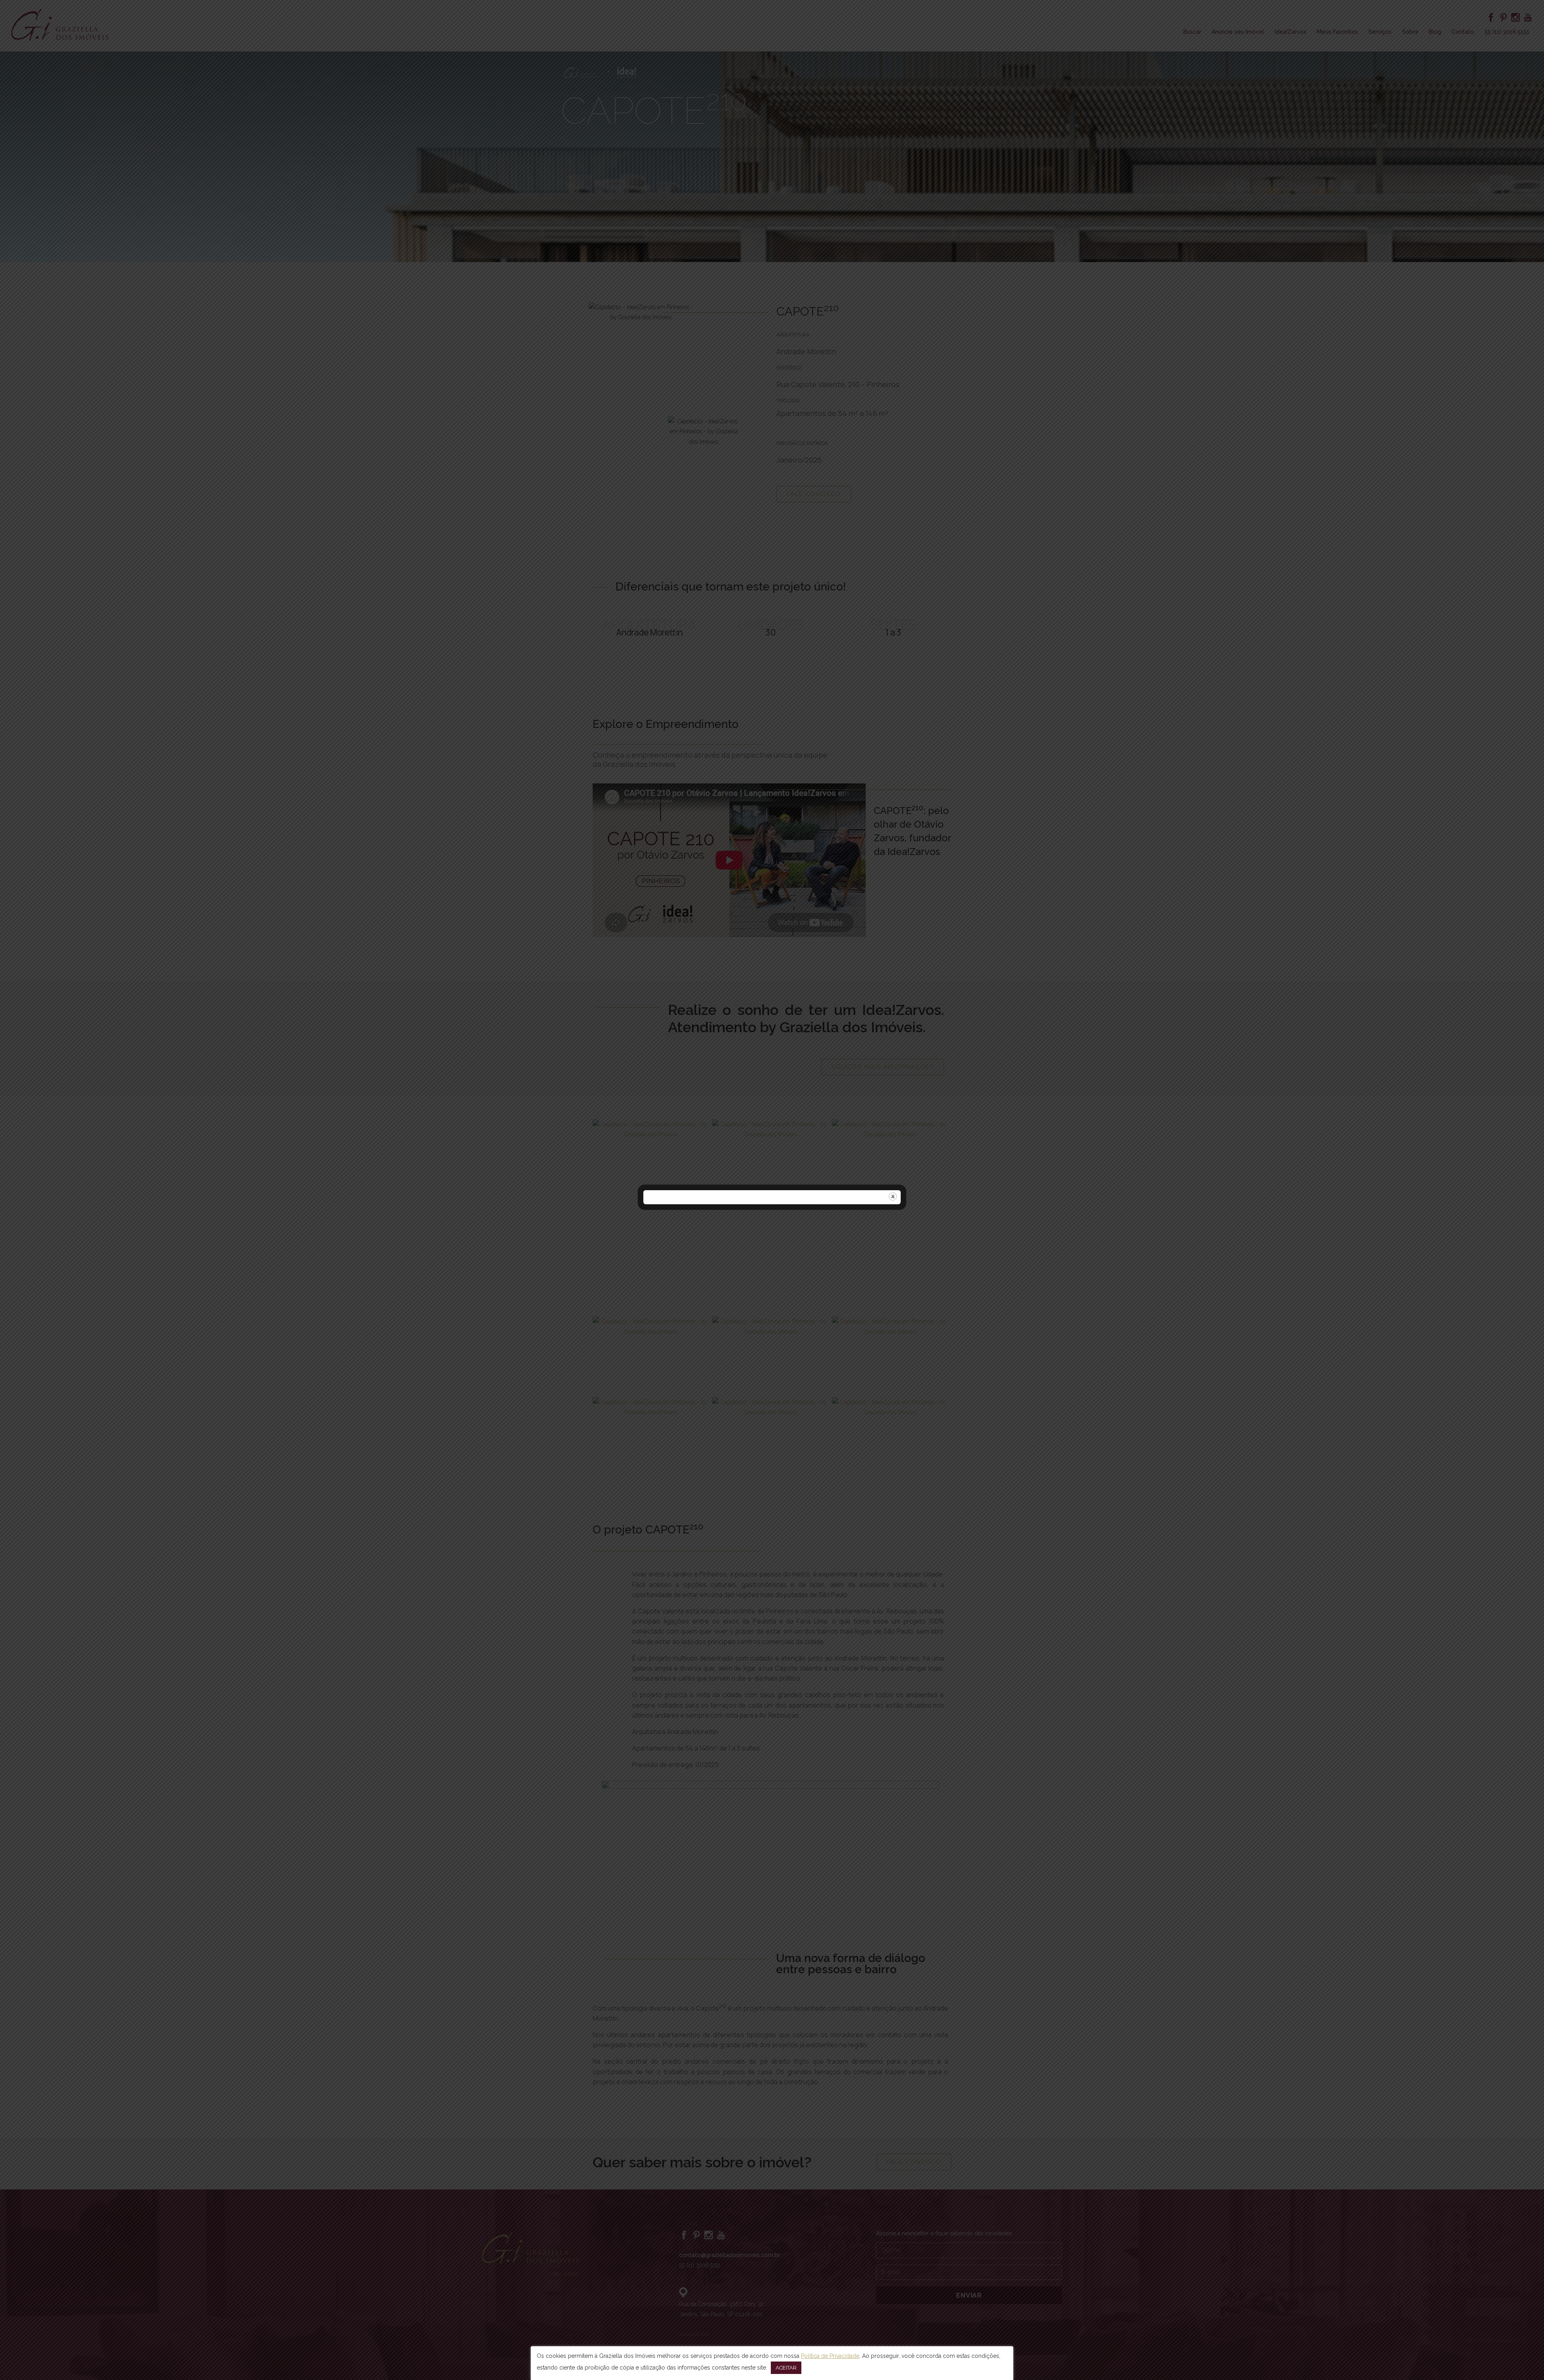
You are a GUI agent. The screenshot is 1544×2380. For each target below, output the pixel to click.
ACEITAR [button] (786, 2368)
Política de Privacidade (830, 2356)
